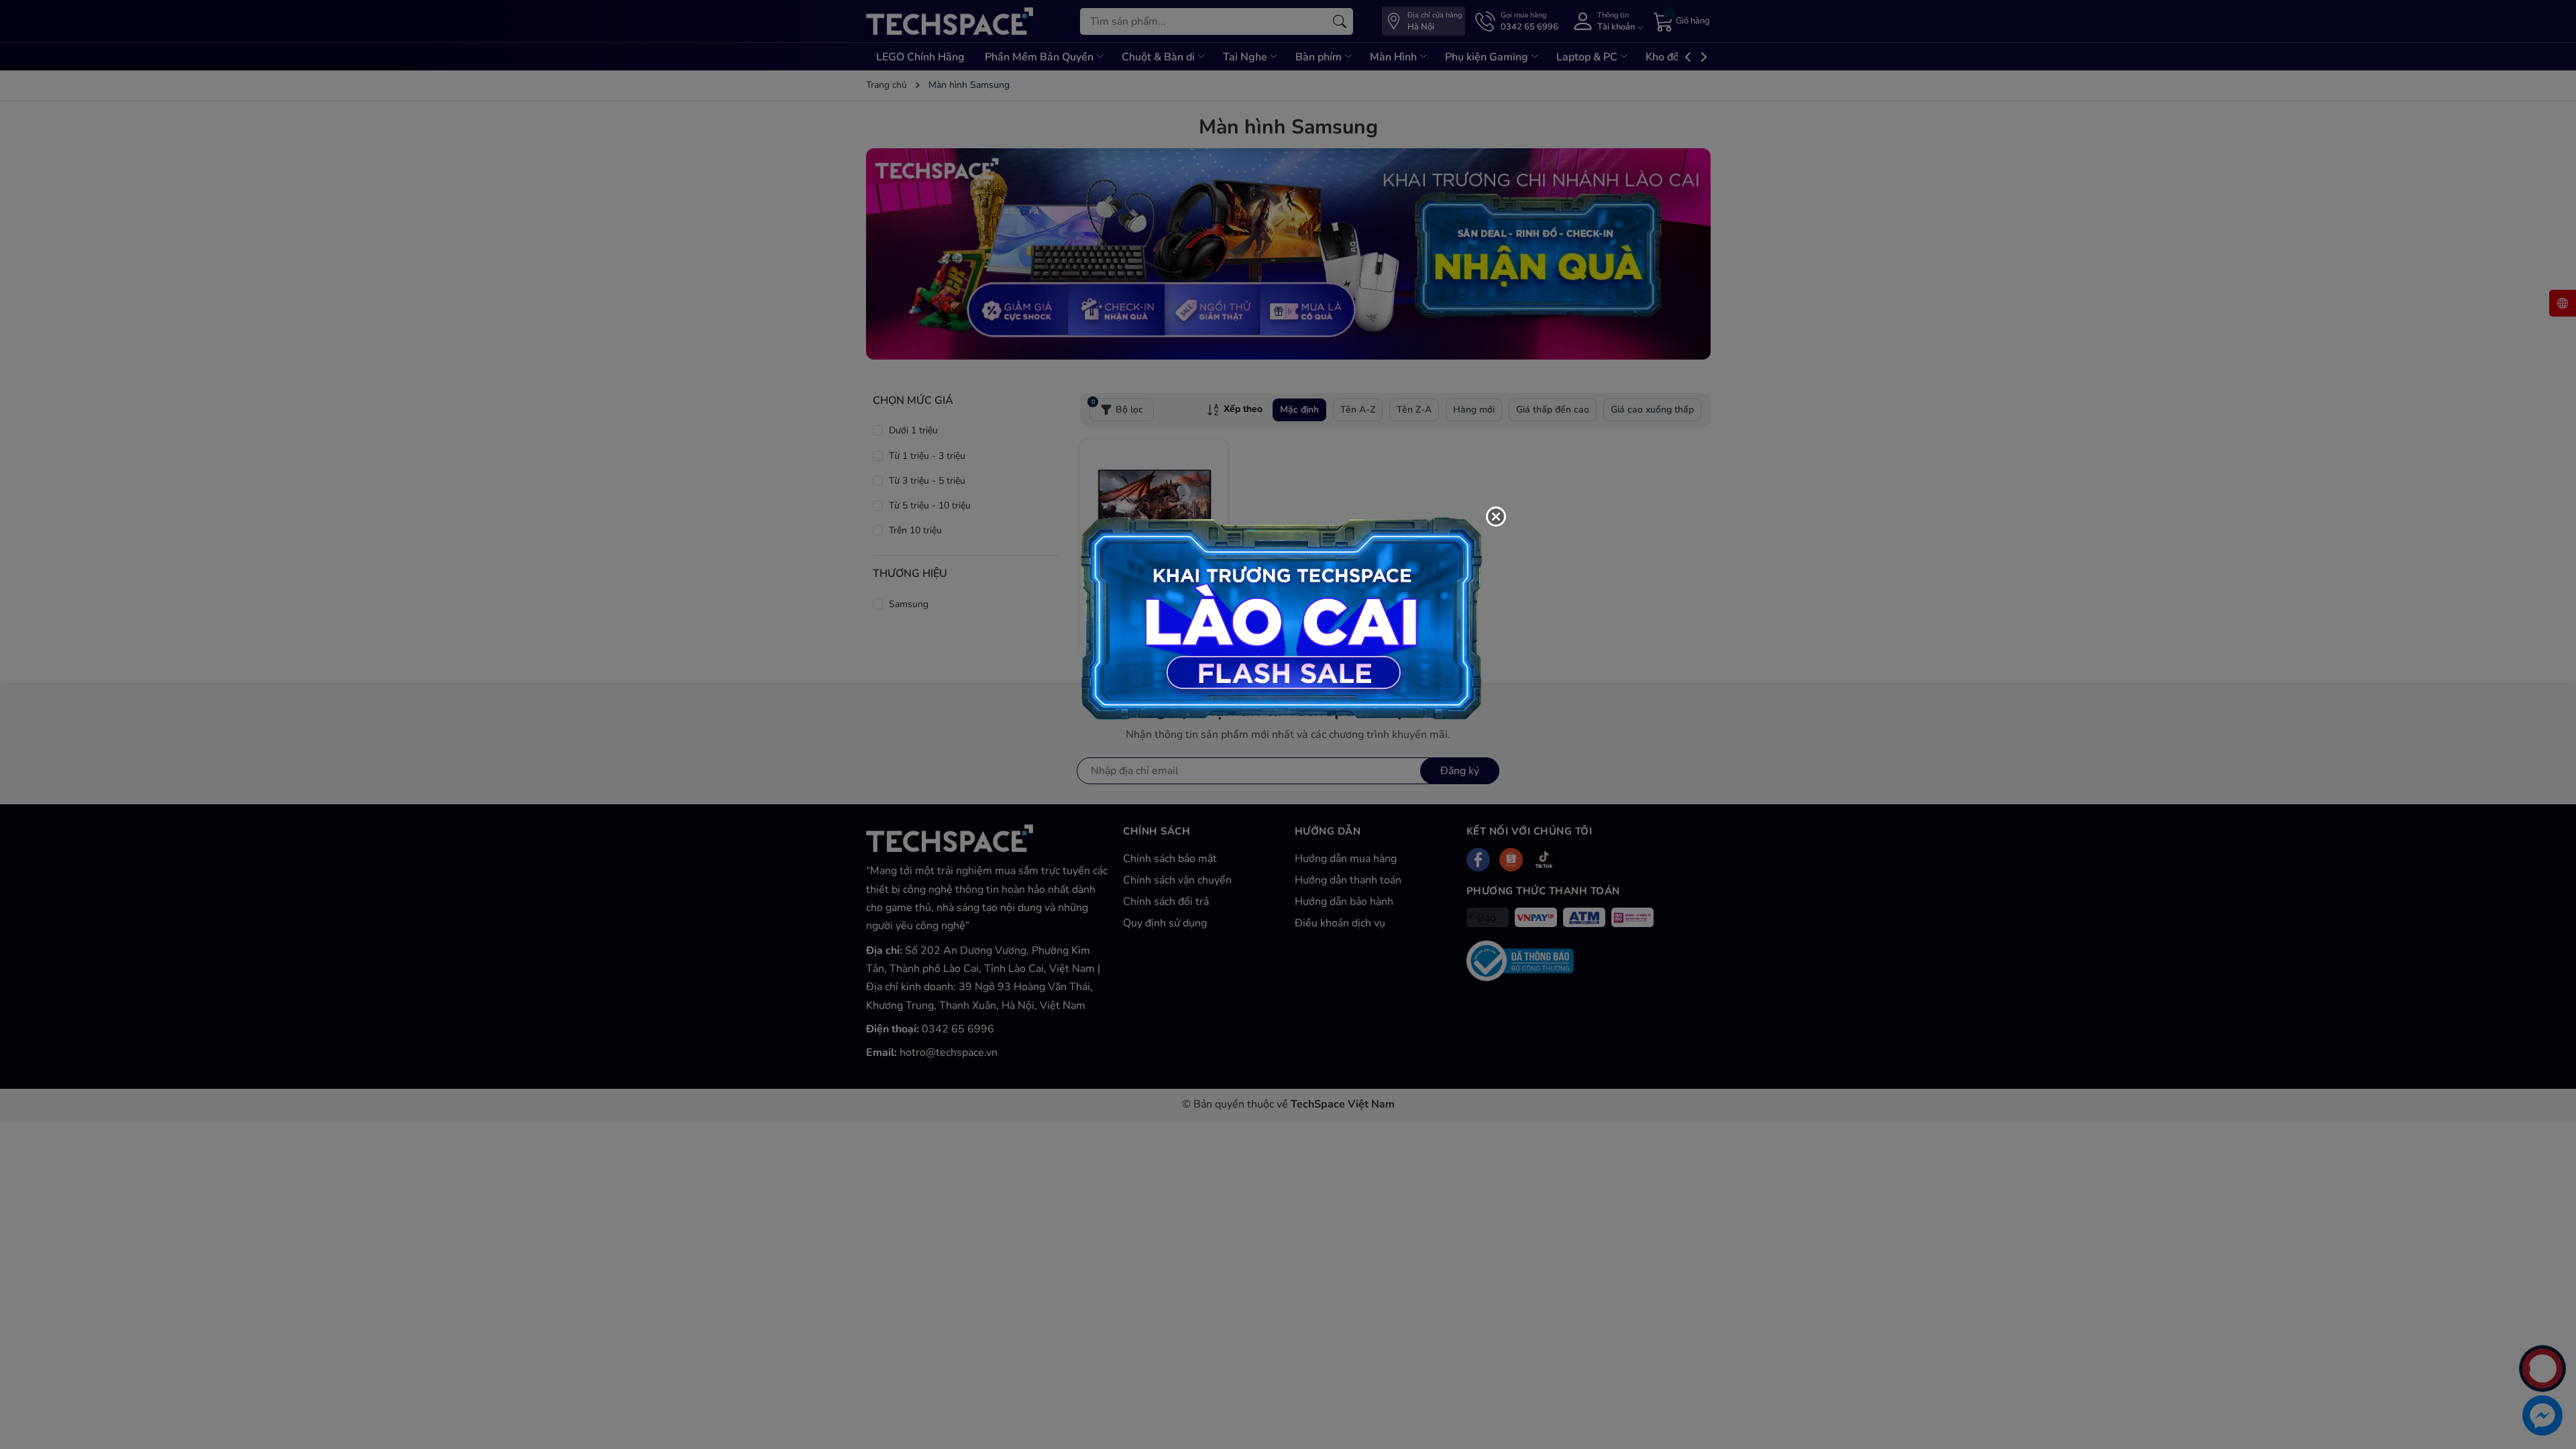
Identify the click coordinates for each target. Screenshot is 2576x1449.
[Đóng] (1496, 517)
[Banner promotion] (1281, 617)
